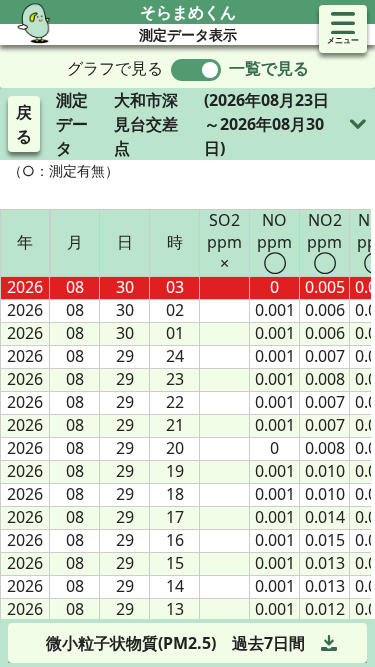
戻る (24, 124)
